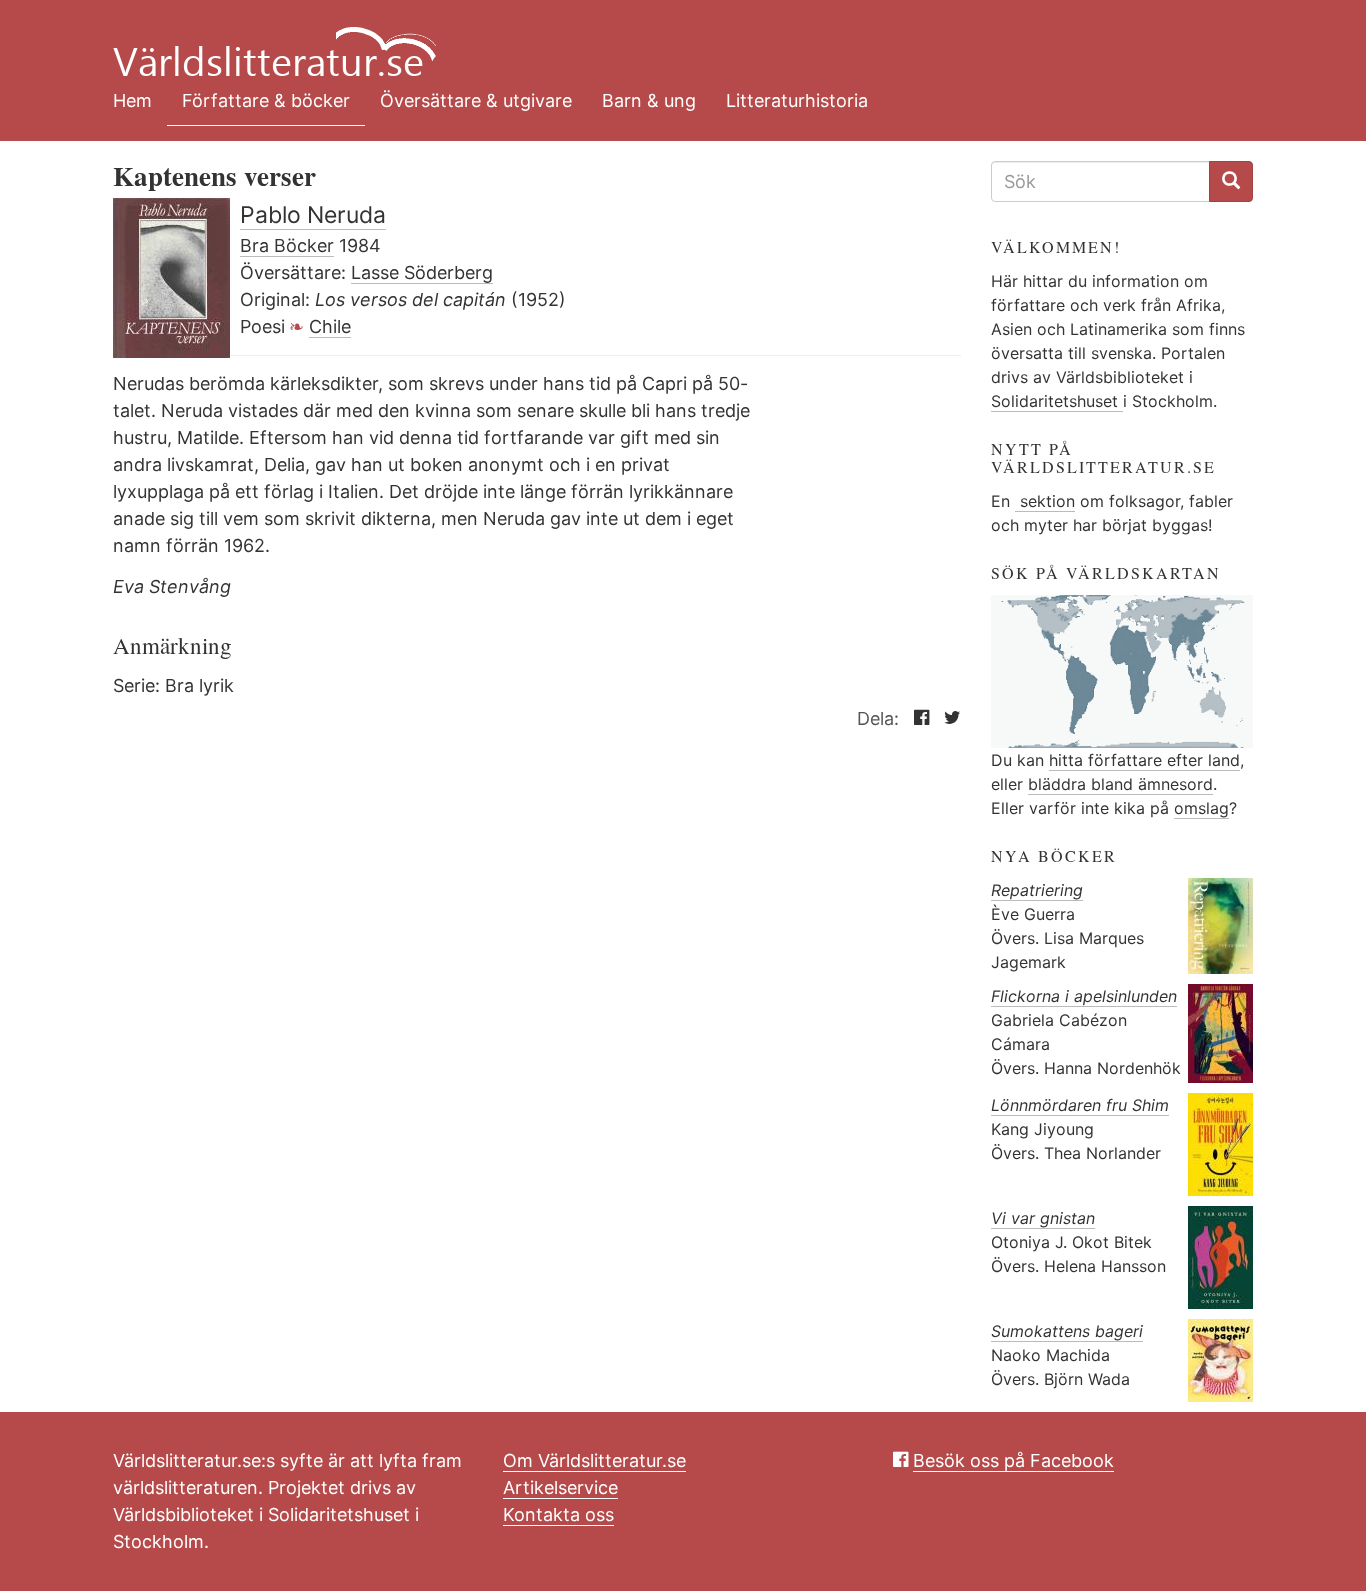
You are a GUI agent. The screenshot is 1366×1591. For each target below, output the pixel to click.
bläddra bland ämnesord (1120, 784)
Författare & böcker (266, 100)
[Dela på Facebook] (916, 718)
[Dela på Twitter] (947, 718)
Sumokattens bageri (1067, 1331)
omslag (1201, 808)
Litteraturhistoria (797, 100)
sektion (1045, 501)
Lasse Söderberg (422, 272)
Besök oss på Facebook (1013, 1460)
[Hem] (668, 40)
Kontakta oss (558, 1514)
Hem (132, 100)
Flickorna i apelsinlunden (1084, 996)
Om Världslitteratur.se (594, 1460)
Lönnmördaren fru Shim (1080, 1105)
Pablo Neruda (313, 215)
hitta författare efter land (1144, 760)
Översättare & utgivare (476, 100)
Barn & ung (649, 100)
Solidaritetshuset (1057, 401)
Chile (330, 326)
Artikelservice (560, 1487)
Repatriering (1037, 890)
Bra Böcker (287, 245)
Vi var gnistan (1043, 1218)
